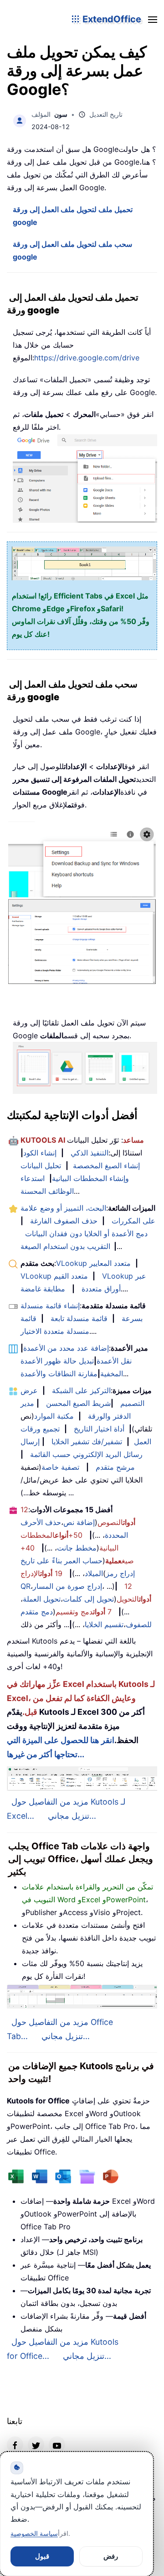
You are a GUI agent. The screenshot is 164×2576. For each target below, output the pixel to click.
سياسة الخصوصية (34, 2533)
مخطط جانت (77, 1548)
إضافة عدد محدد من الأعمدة (66, 1348)
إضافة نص (79, 1522)
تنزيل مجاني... (72, 1816)
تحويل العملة (42, 1599)
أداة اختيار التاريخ (99, 1429)
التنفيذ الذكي (90, 1153)
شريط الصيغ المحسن (78, 1403)
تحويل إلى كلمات (88, 1599)
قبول (42, 2556)
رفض (111, 2556)
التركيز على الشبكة (81, 1390)
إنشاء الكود (40, 1153)
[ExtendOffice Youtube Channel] (57, 2445)
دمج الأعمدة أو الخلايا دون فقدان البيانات (86, 1233)
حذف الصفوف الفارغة (64, 1221)
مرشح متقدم (115, 1467)
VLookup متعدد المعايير (93, 1263)
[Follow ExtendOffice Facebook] (15, 2445)
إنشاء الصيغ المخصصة (106, 1166)
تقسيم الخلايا (104, 1624)
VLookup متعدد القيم (54, 1276)
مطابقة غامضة (43, 1289)
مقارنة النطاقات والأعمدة (59, 1374)
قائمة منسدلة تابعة (79, 1318)
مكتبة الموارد (54, 1416)
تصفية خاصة (60, 1467)
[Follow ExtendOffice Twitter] (36, 2445)
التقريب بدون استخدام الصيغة (65, 1246)
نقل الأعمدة (114, 1361)
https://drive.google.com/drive (87, 358)
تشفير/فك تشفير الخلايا (87, 1442)
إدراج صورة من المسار (67, 1586)
